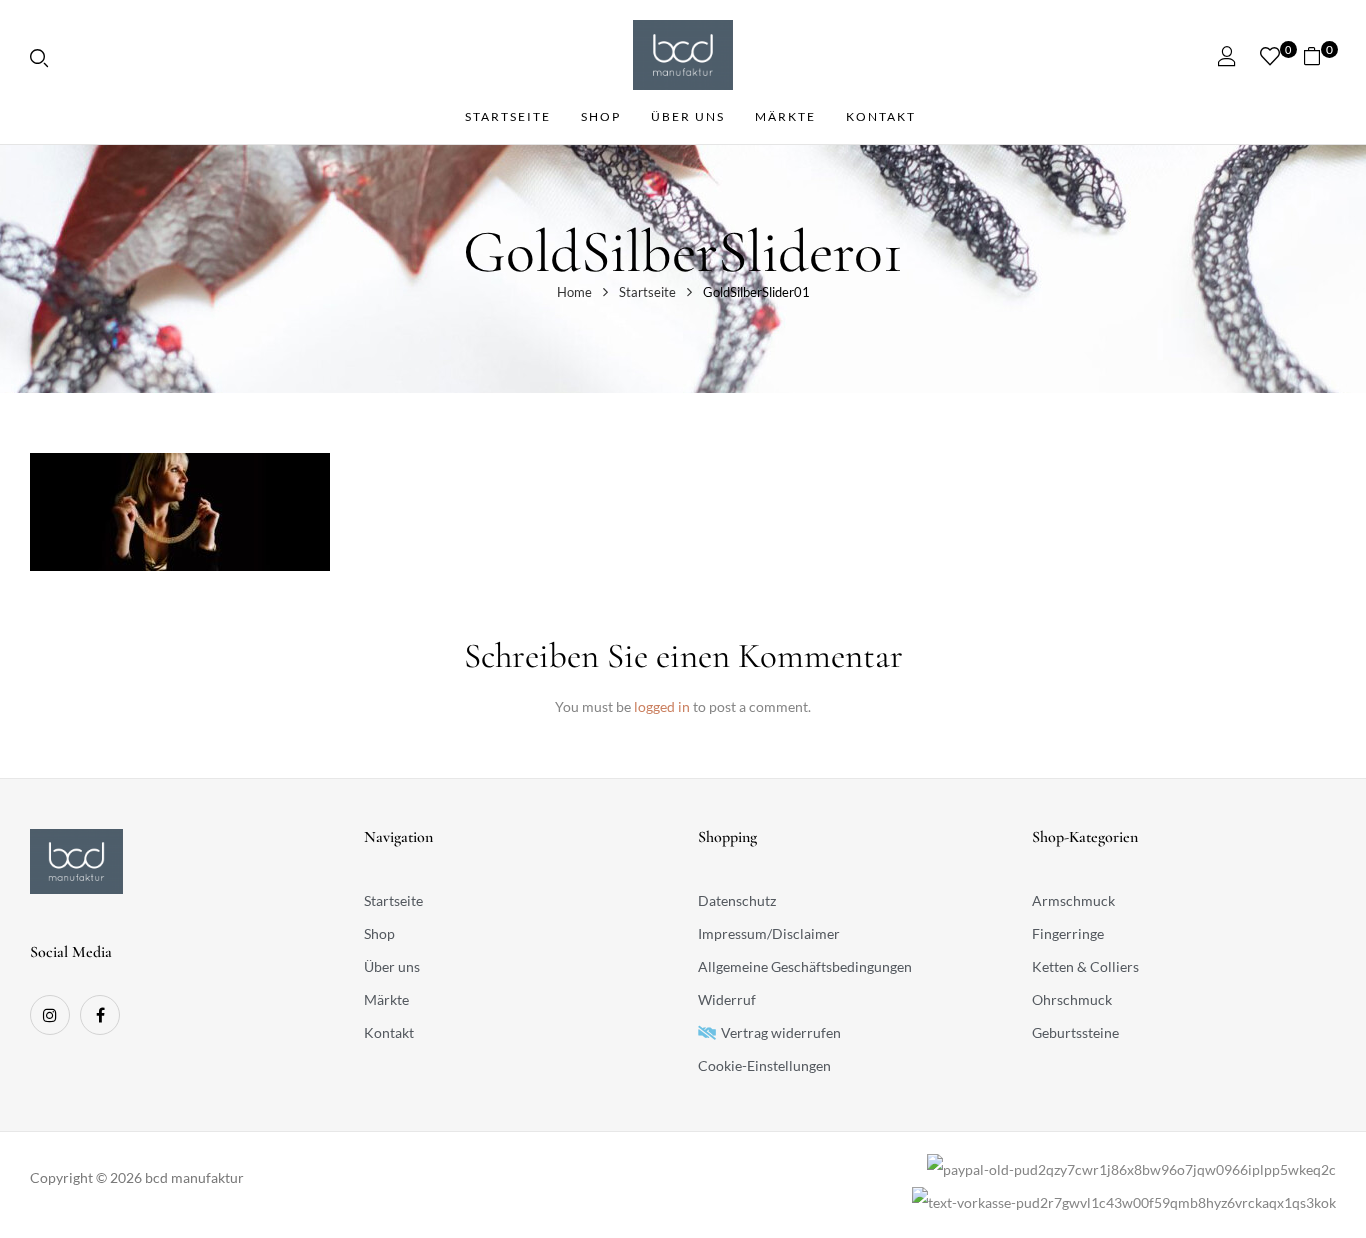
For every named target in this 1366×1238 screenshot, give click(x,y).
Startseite (647, 292)
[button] (1319, 55)
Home (574, 292)
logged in (662, 706)
